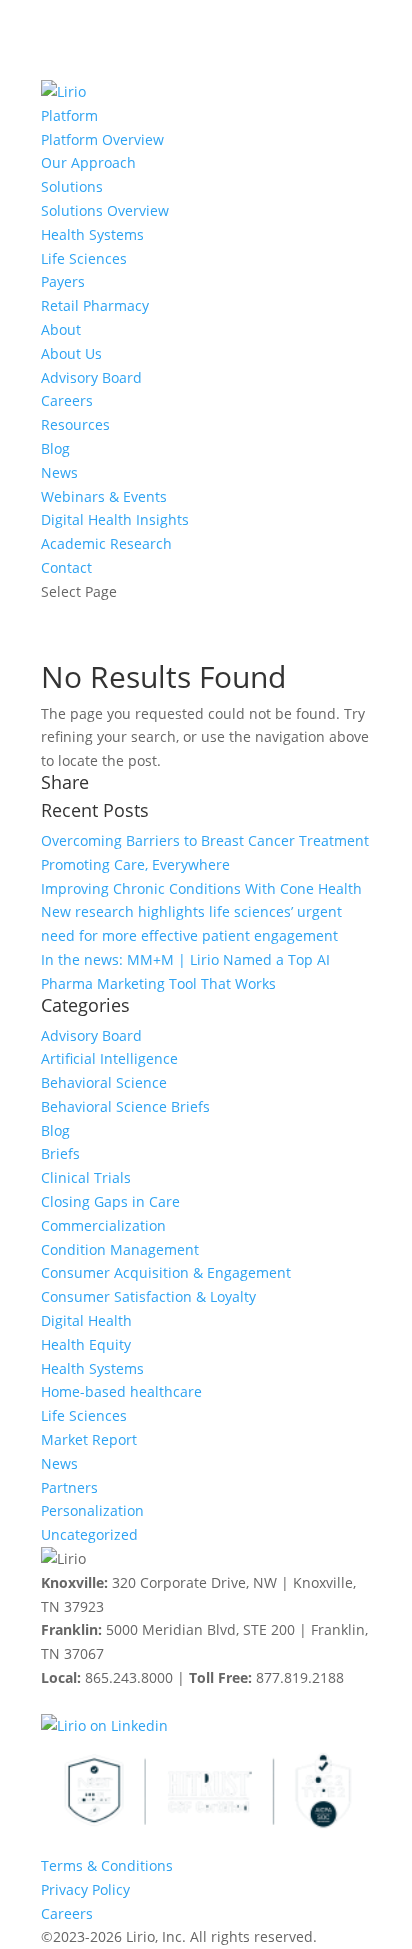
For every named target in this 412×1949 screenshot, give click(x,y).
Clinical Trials (86, 1177)
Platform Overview (102, 139)
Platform (69, 115)
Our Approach (88, 162)
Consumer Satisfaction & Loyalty (148, 1296)
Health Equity (86, 1344)
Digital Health (86, 1320)
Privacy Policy (85, 1889)
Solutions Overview (105, 210)
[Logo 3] (316, 1792)
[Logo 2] (206, 1792)
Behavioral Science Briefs (125, 1106)
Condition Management (120, 1249)
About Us (71, 353)
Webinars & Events (104, 496)
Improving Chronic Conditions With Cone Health (201, 888)
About (61, 329)
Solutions (72, 186)
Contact (66, 567)
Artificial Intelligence (109, 1058)
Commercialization (103, 1225)
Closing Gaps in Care (110, 1201)
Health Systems (92, 234)
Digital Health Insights (115, 519)
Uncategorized (89, 1534)
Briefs (60, 1153)
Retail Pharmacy (95, 305)
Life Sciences (84, 258)
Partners (69, 1487)
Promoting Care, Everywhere (135, 864)
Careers (67, 400)
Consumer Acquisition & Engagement (166, 1272)
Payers (63, 281)
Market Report (89, 1439)
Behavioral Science (104, 1082)
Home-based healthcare (121, 1391)
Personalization (92, 1510)
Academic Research (106, 543)
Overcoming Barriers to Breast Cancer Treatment (205, 840)
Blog (55, 448)
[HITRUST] (96, 1792)
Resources (75, 424)
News (59, 472)
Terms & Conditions (107, 1865)
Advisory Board (91, 377)
